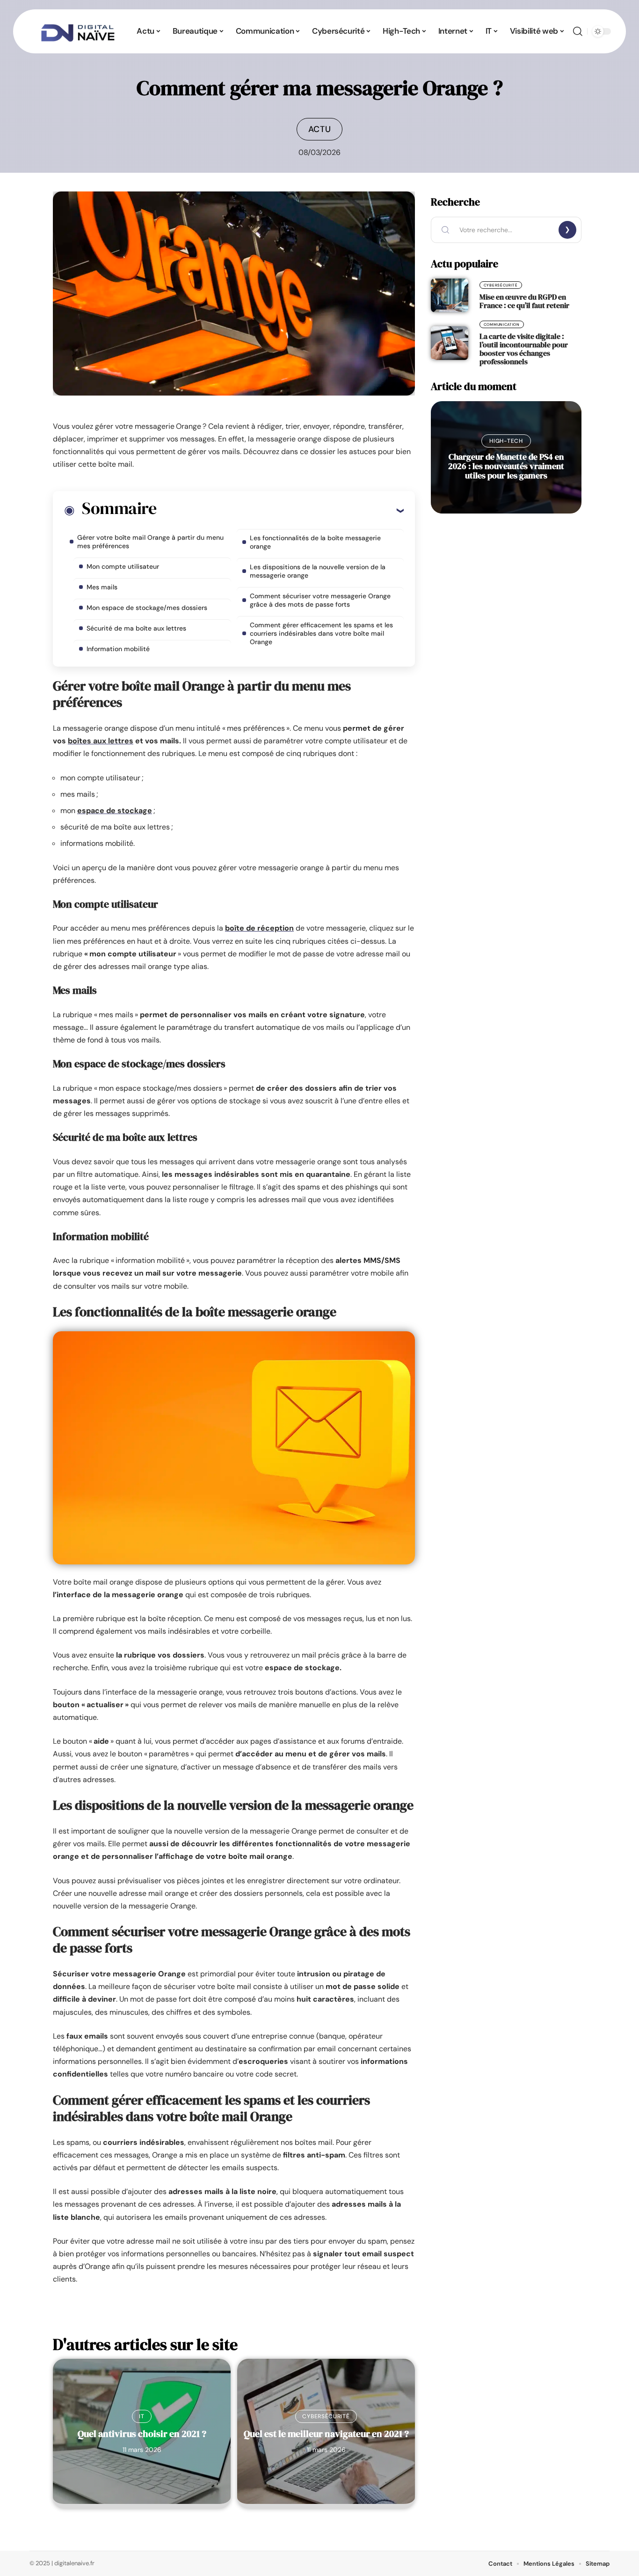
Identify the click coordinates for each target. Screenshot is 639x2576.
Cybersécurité (326, 2416)
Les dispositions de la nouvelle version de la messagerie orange (318, 571)
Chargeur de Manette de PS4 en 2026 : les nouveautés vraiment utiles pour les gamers (506, 466)
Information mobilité (118, 649)
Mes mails (102, 587)
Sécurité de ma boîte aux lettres (136, 628)
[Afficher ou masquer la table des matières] (280, 510)
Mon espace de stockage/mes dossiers (147, 608)
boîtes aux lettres (101, 741)
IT (142, 2416)
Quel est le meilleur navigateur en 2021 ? (326, 2434)
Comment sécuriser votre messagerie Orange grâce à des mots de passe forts (320, 600)
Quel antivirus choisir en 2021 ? (142, 2434)
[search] (578, 31)
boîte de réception (259, 928)
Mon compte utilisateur (123, 566)
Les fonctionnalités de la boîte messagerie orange (315, 542)
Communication (502, 324)
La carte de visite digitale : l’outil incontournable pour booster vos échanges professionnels (524, 349)
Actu (320, 129)
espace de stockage (115, 811)
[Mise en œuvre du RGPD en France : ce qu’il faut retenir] (450, 295)
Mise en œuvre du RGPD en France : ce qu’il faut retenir (524, 301)
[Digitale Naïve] (78, 31)
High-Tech (506, 441)
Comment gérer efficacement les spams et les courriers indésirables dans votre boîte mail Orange (321, 633)
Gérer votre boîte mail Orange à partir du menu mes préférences (150, 542)
